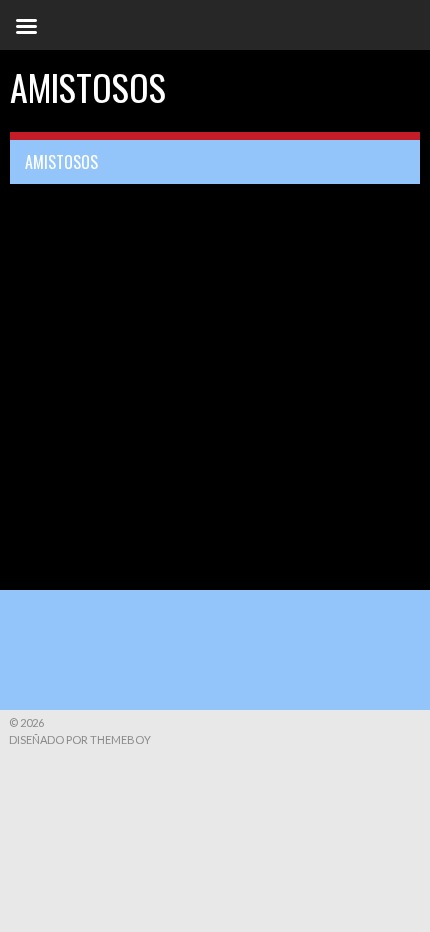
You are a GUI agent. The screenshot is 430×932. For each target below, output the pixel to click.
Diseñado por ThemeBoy (80, 739)
